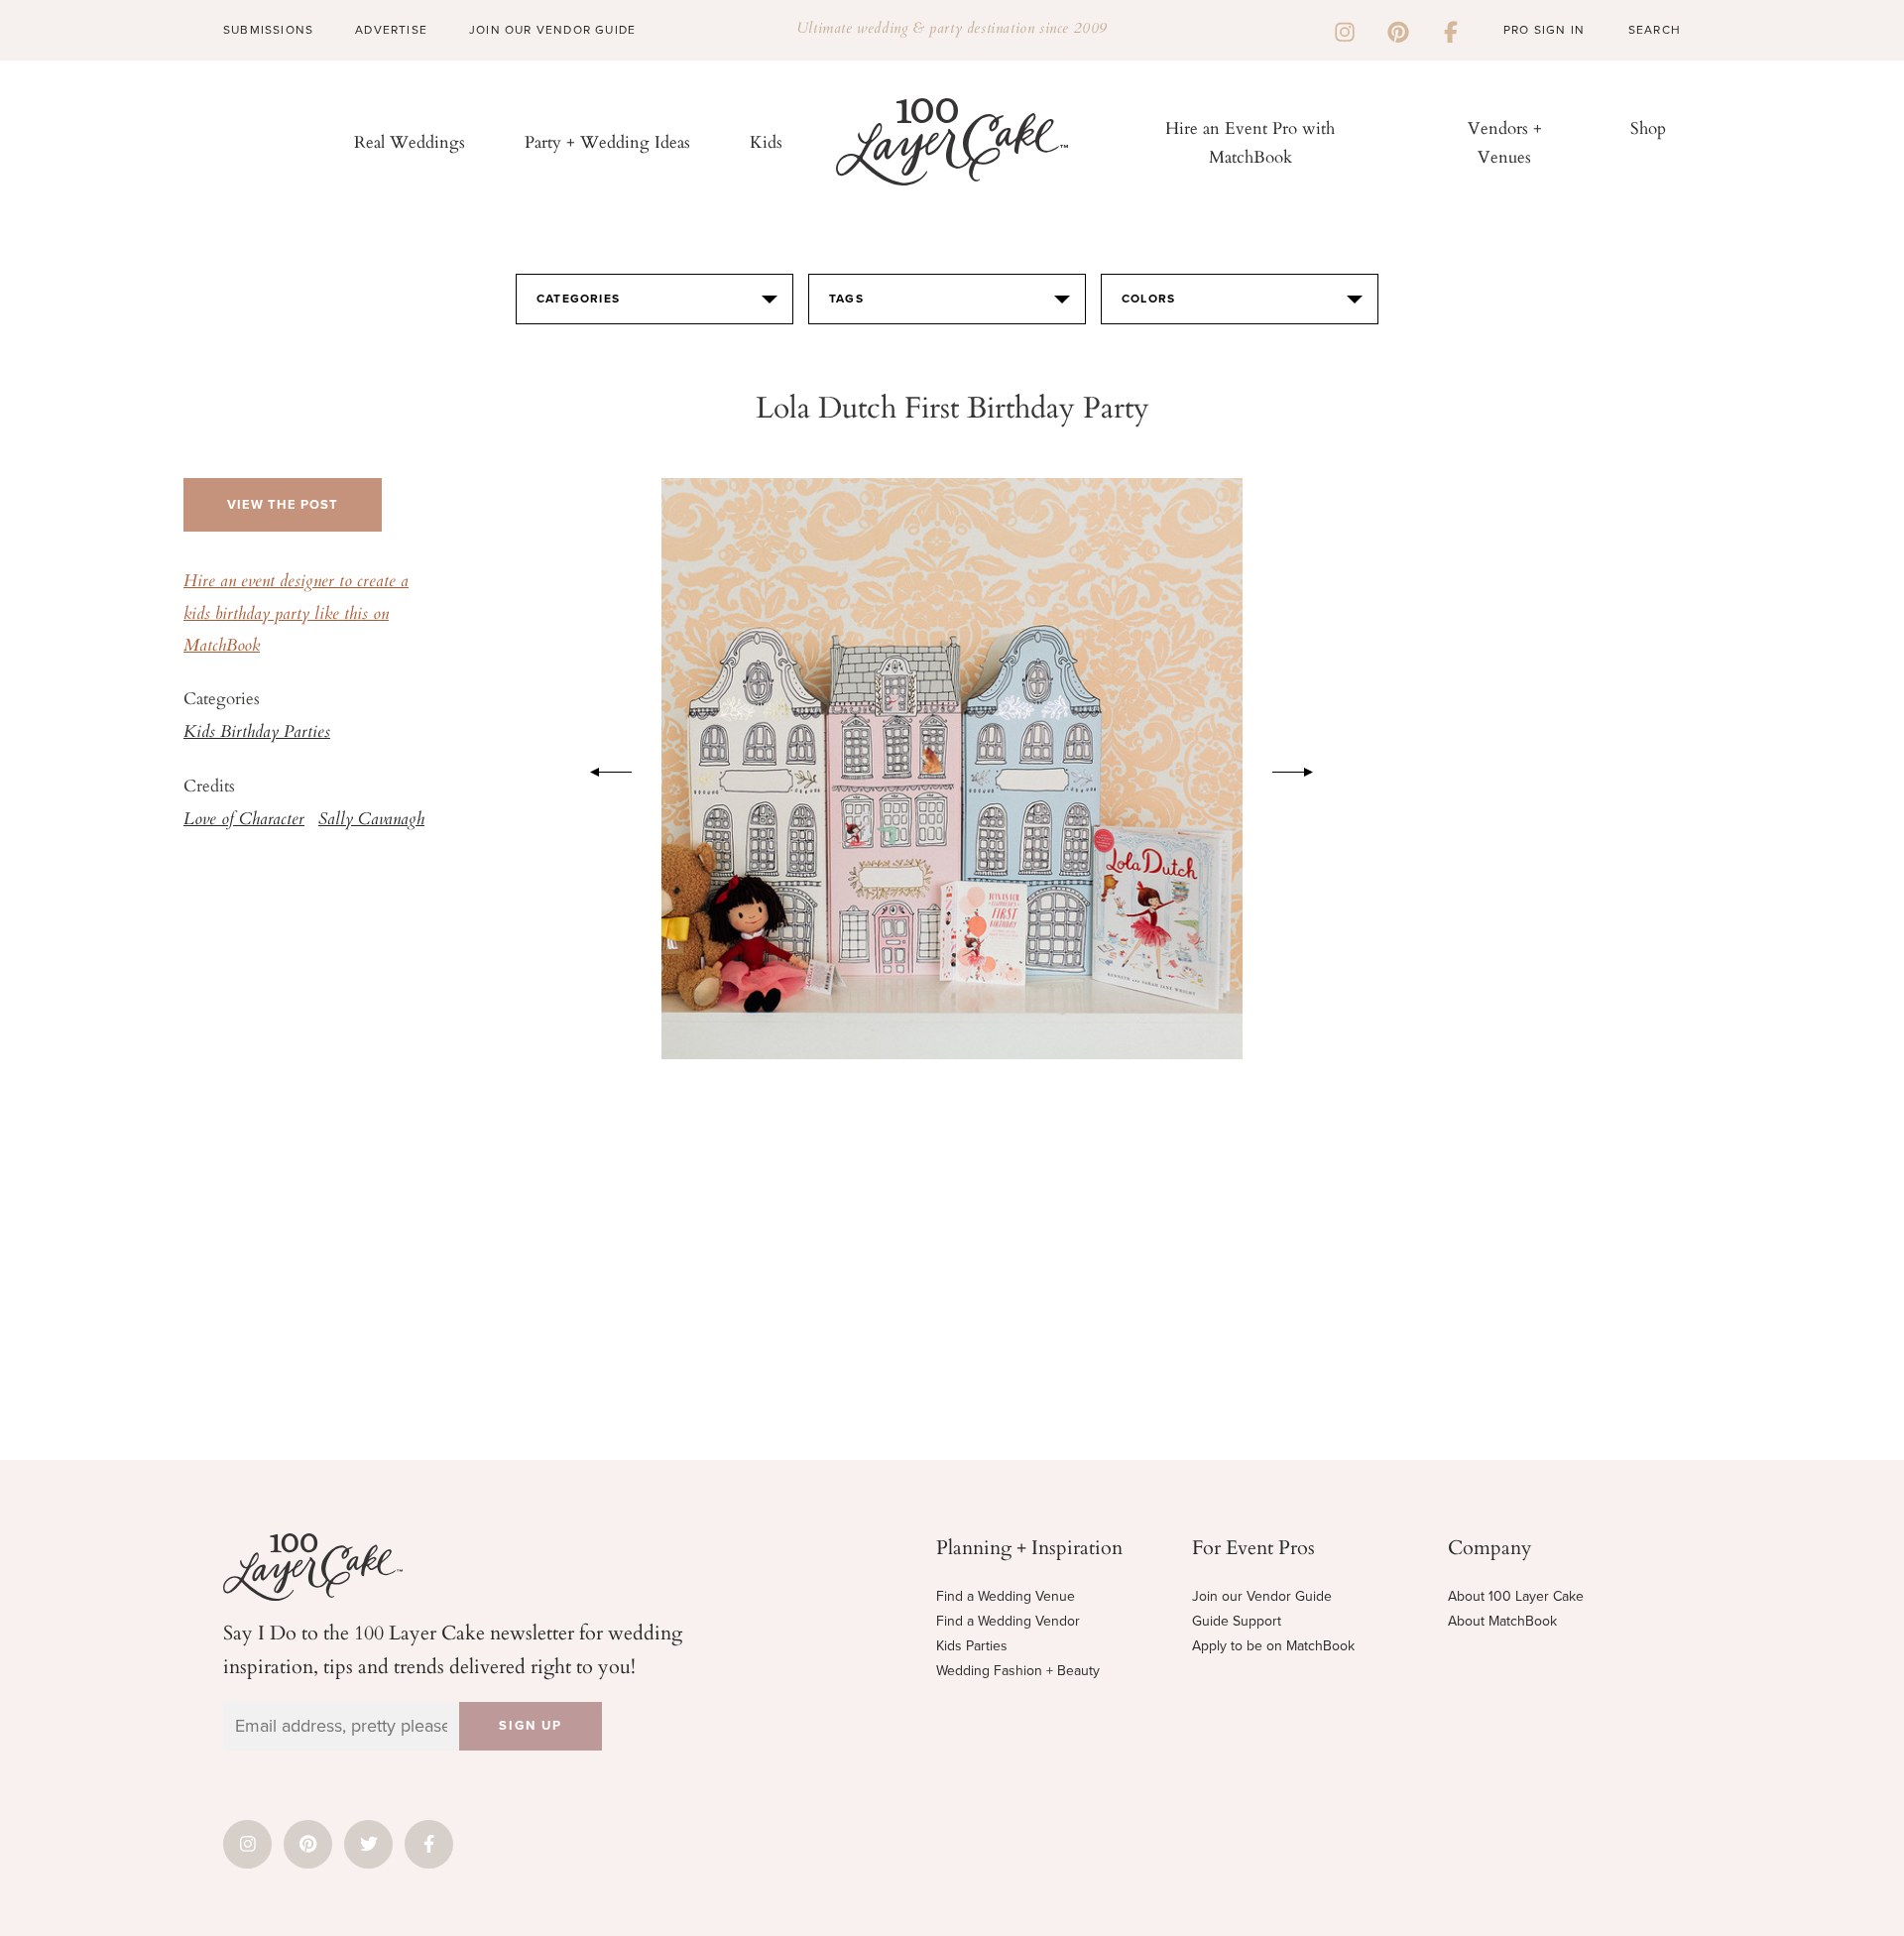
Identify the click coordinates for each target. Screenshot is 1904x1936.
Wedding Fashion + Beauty (1018, 1671)
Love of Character (244, 820)
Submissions (268, 30)
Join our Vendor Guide (1262, 1596)
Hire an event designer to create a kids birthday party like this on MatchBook (296, 614)
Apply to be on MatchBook (1273, 1646)
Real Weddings (410, 141)
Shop (1648, 127)
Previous (601, 769)
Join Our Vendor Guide (552, 30)
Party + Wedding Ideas (607, 141)
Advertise (391, 30)
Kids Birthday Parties (257, 733)
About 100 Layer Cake (1516, 1596)
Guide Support (1237, 1621)
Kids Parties (972, 1646)
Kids (766, 141)
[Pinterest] (1398, 30)
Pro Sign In (1544, 30)
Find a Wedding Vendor (1008, 1621)
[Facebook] (1451, 30)
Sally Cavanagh (371, 820)
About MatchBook (1502, 1621)
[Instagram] (1345, 30)
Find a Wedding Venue (1006, 1596)
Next (1303, 769)
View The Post (283, 505)
